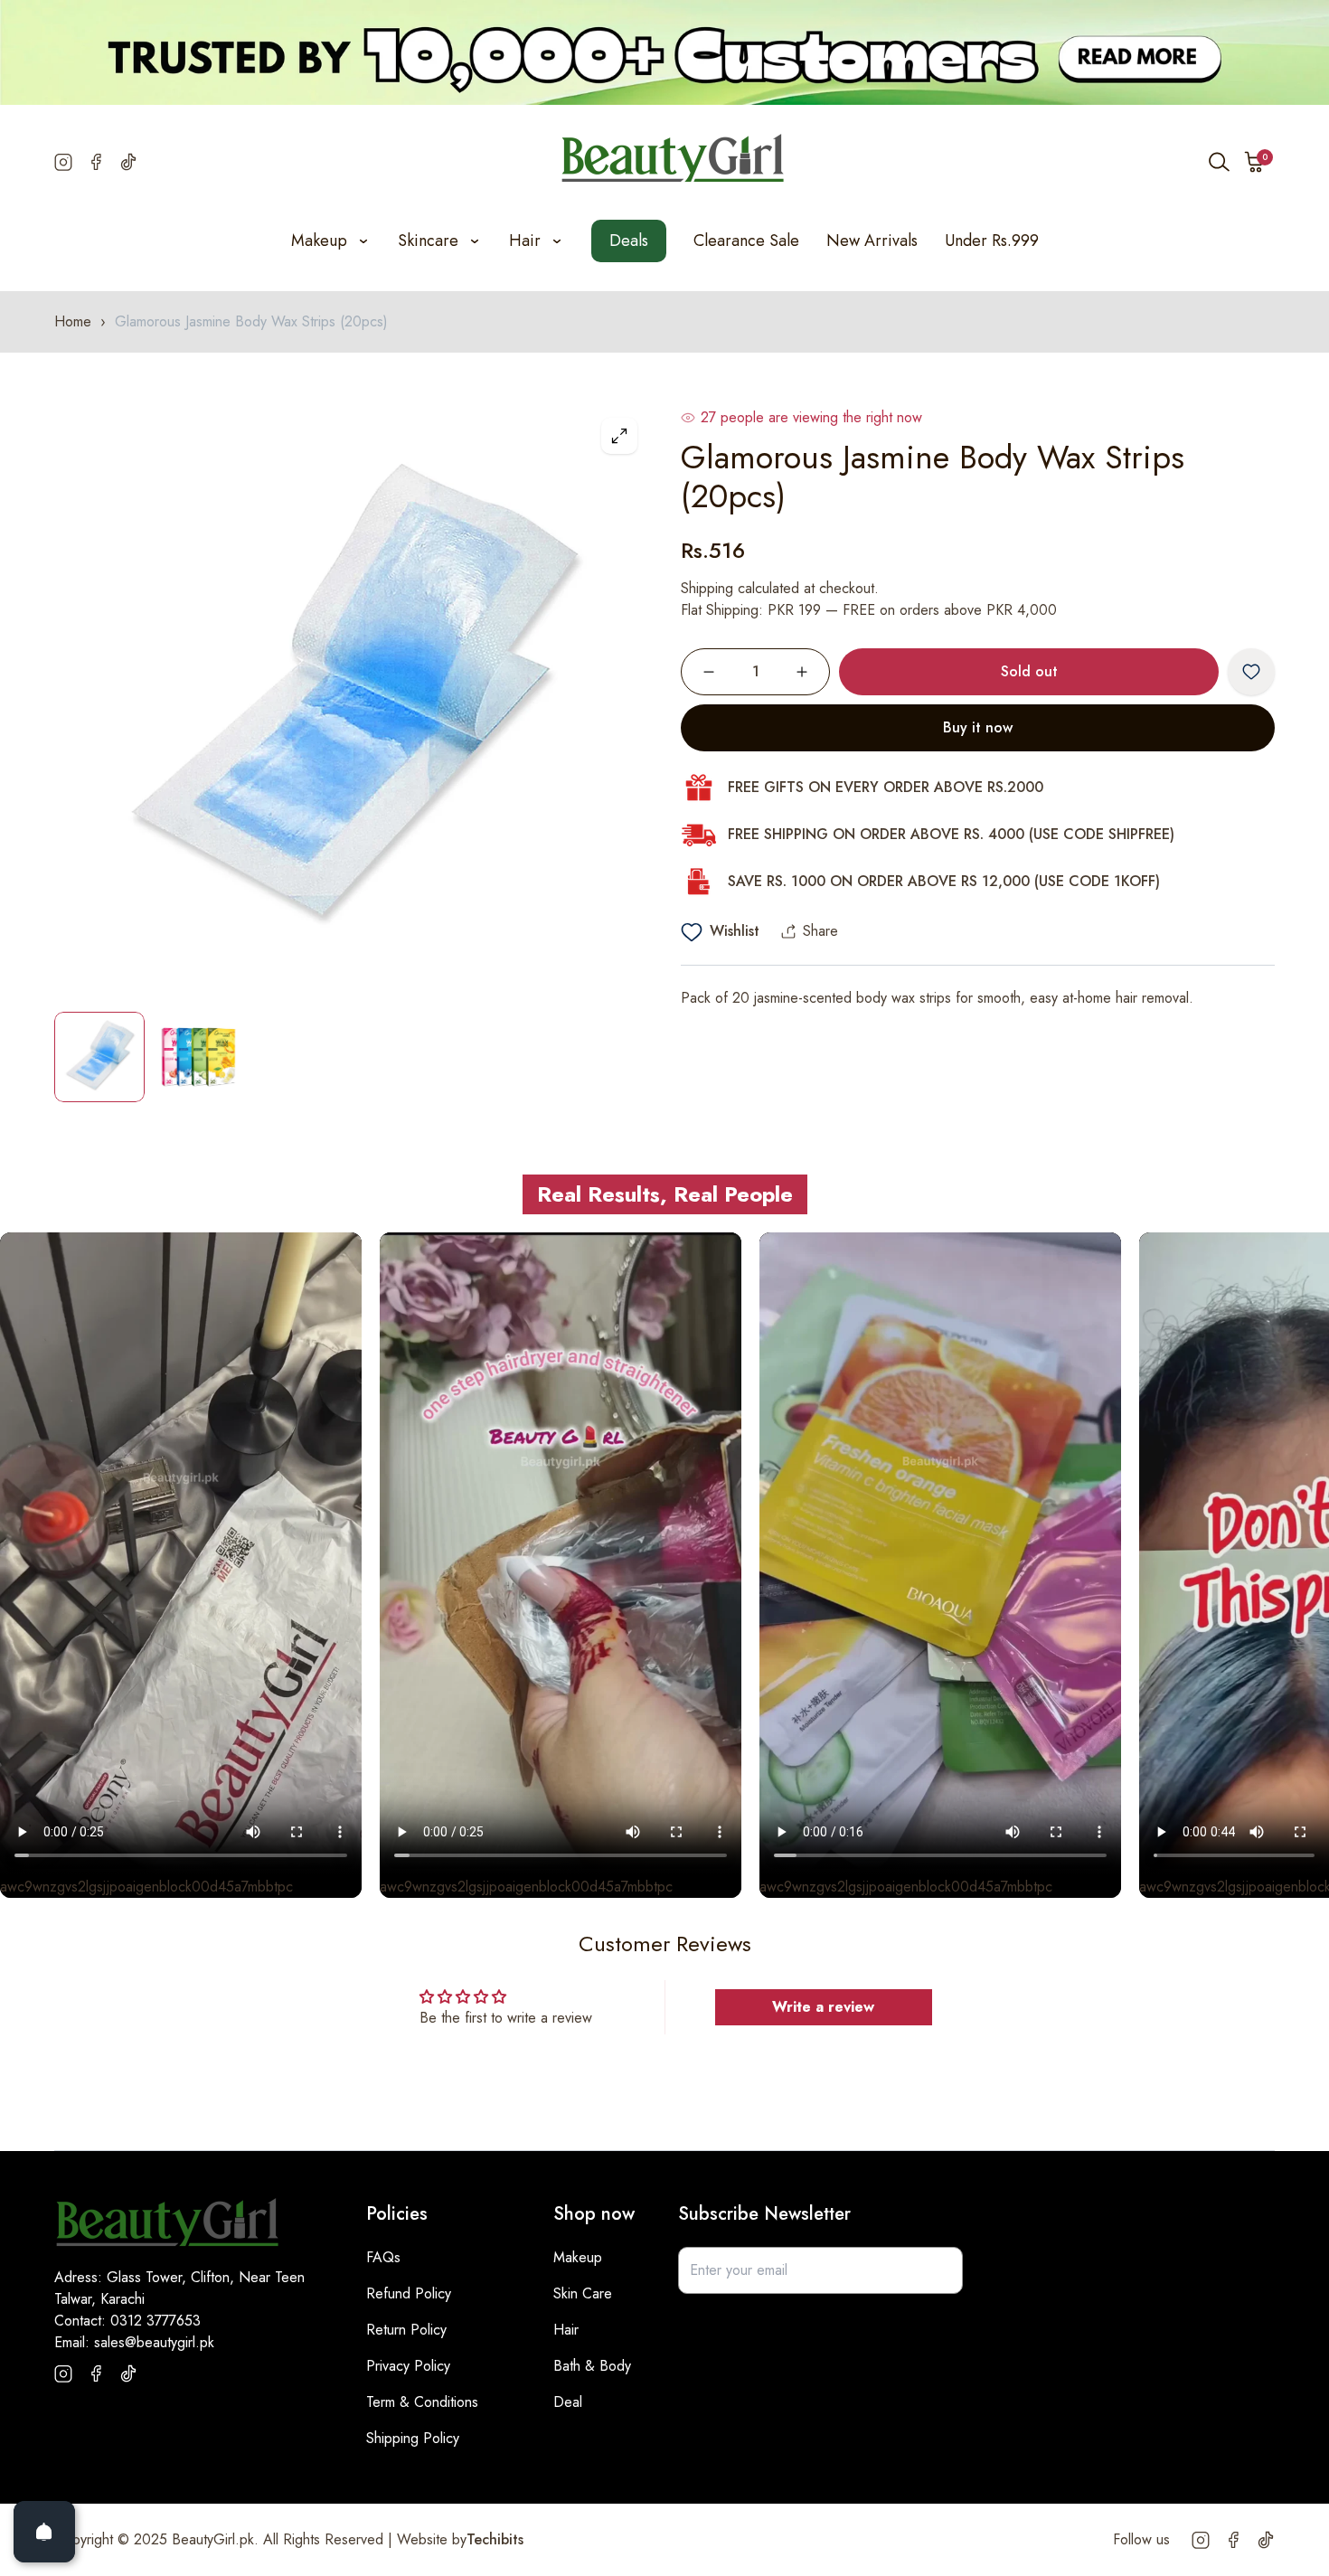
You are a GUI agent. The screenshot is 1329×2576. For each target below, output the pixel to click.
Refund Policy (409, 2293)
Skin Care (583, 2293)
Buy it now (978, 727)
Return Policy (406, 2330)
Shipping (707, 588)
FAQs (383, 2257)
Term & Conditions (422, 2402)
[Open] (44, 2532)
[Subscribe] (939, 2270)
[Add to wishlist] (1251, 672)
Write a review (823, 2007)
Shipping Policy (413, 2438)
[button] (1255, 162)
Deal (568, 2402)
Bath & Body (592, 2366)
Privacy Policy (408, 2366)
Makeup (578, 2257)
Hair (566, 2330)
